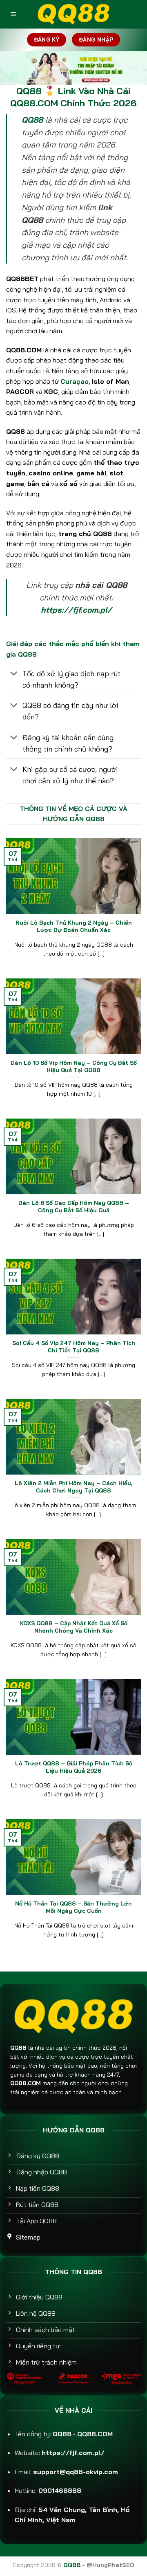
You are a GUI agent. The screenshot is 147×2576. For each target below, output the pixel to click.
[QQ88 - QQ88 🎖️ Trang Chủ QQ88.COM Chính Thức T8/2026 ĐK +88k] (73, 14)
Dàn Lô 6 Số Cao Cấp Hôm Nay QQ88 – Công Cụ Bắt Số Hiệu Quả (74, 1206)
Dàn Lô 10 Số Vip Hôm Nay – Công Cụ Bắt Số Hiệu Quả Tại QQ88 (74, 1066)
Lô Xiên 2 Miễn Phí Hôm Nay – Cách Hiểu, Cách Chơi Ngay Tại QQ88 (73, 1487)
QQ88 (32, 120)
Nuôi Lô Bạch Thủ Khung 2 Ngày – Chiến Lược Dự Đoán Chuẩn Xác (74, 926)
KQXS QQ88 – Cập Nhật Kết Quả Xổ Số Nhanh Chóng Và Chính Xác (74, 1627)
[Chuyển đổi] (14, 674)
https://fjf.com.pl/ (76, 610)
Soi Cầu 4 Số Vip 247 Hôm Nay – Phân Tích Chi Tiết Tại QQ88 (74, 1346)
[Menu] (13, 14)
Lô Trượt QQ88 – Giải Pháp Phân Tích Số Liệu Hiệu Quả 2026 (74, 1767)
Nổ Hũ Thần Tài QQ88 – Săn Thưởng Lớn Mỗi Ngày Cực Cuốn (73, 1907)
